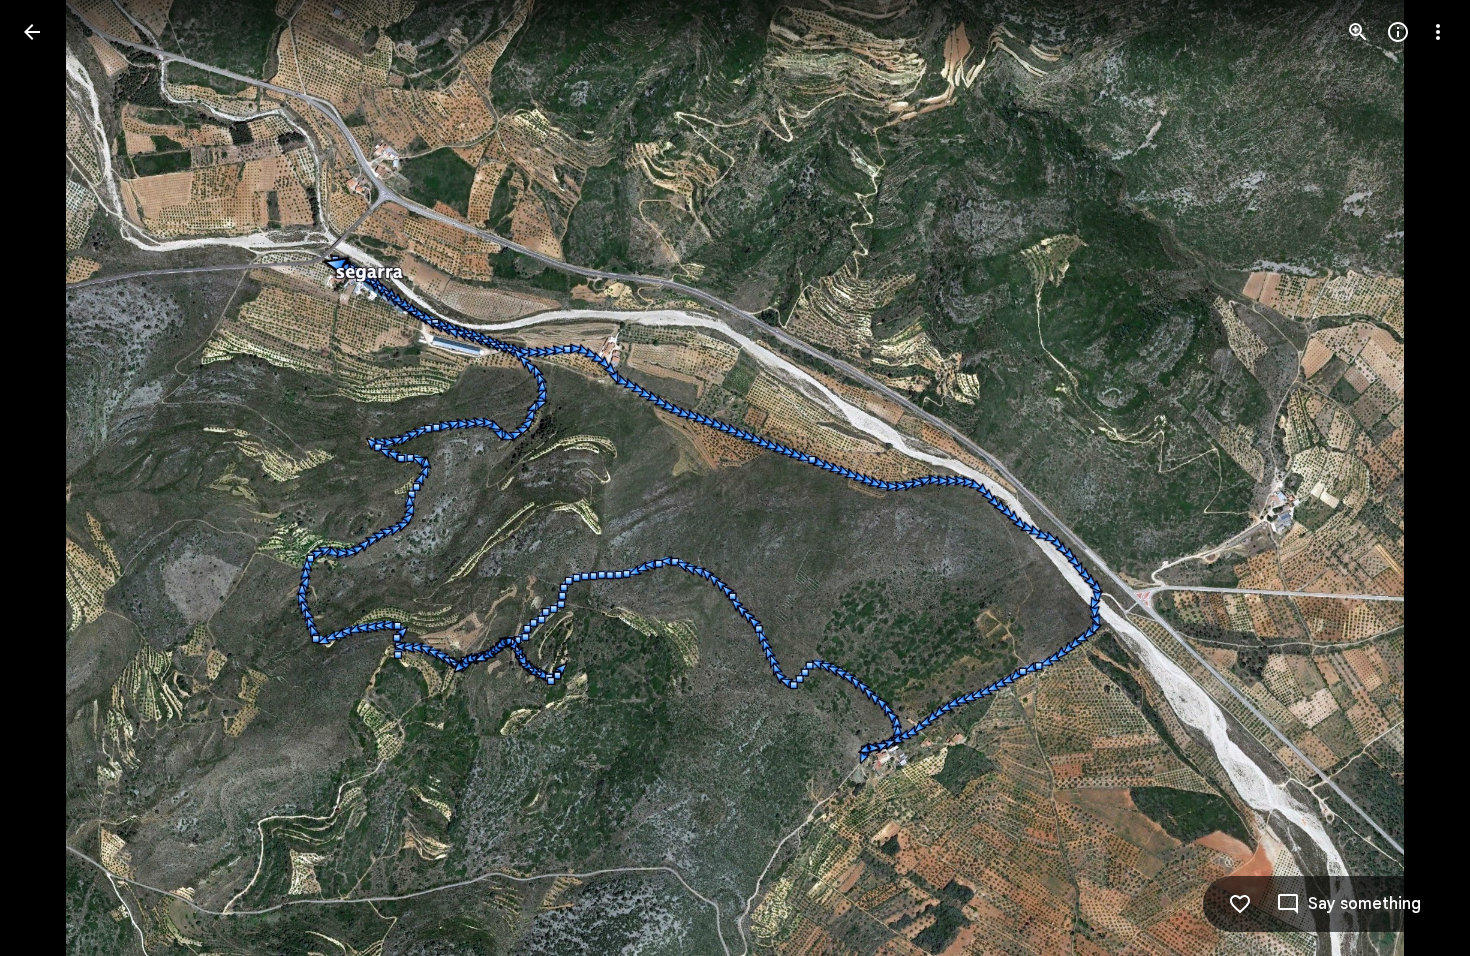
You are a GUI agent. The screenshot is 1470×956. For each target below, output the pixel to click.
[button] (56, 478)
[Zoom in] (1358, 32)
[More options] (1438, 32)
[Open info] (1398, 32)
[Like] (1240, 904)
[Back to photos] (32, 32)
